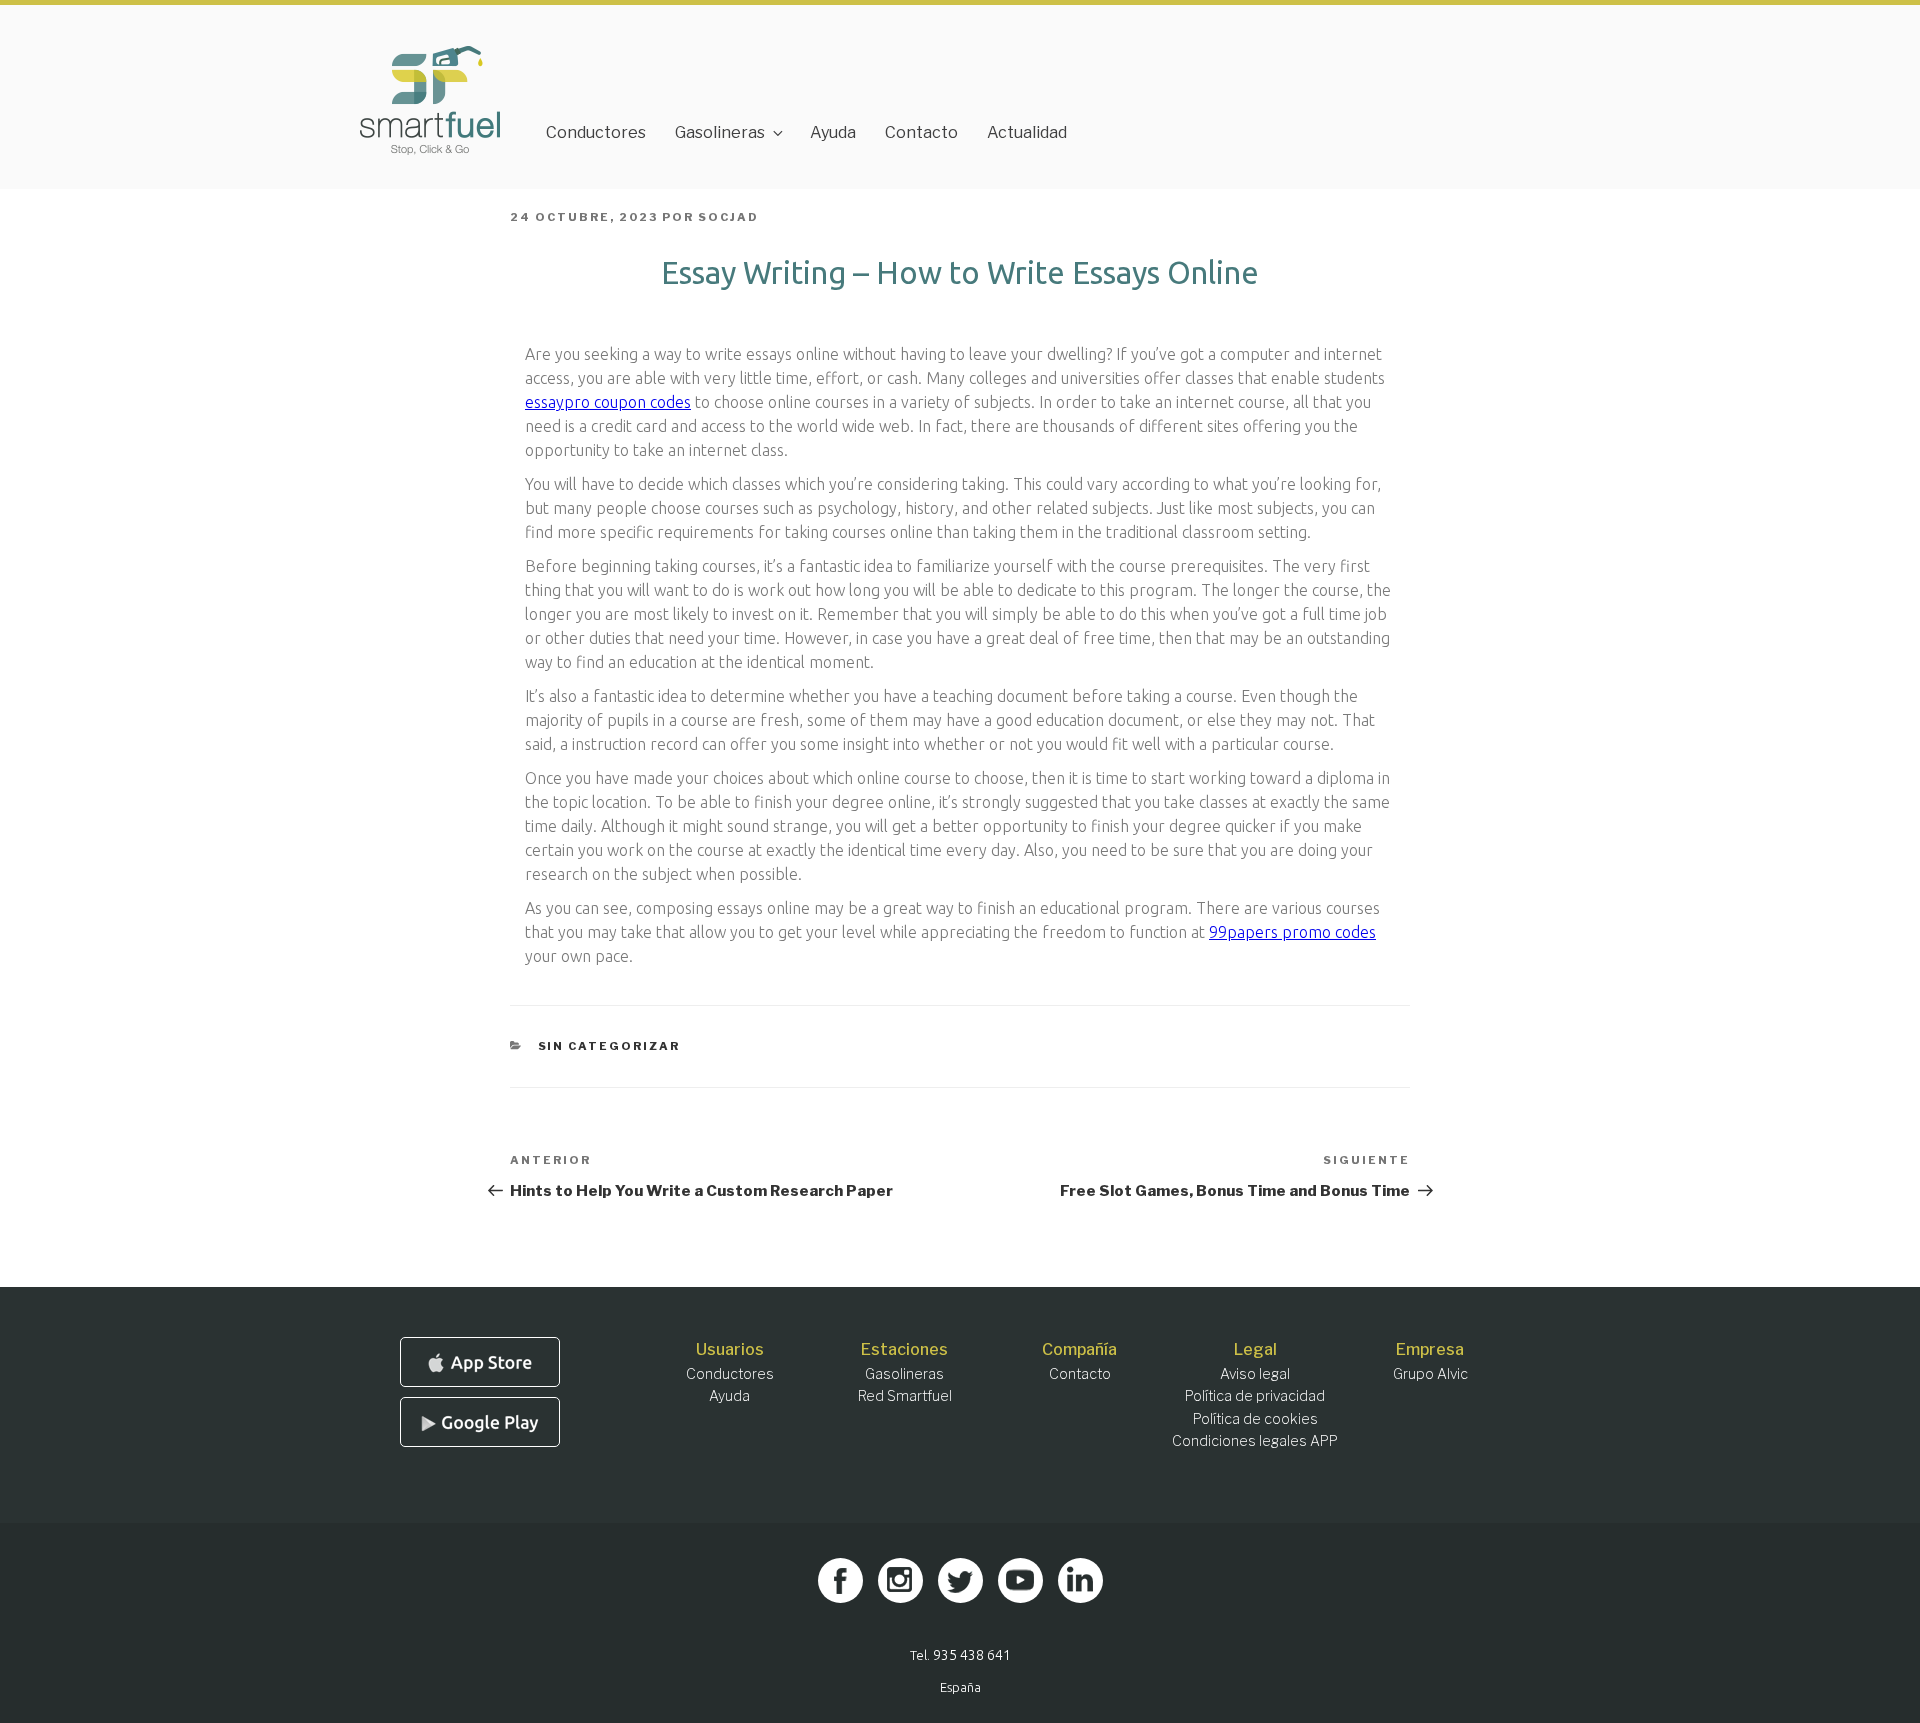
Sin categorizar (609, 1046)
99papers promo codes (1292, 932)
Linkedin (1080, 1580)
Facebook (840, 1580)
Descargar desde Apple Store (480, 1362)
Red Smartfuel (905, 1395)
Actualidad (1027, 132)
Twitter (960, 1580)
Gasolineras (720, 132)
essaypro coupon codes (608, 402)
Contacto (921, 132)
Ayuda (833, 132)
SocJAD (728, 217)
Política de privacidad (1255, 1395)
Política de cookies (1255, 1418)
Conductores (596, 132)
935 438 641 (972, 1655)
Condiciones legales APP (1255, 1440)
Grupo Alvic (1430, 1373)
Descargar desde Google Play (480, 1422)
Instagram (900, 1580)
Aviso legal (1255, 1373)
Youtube (1020, 1580)
